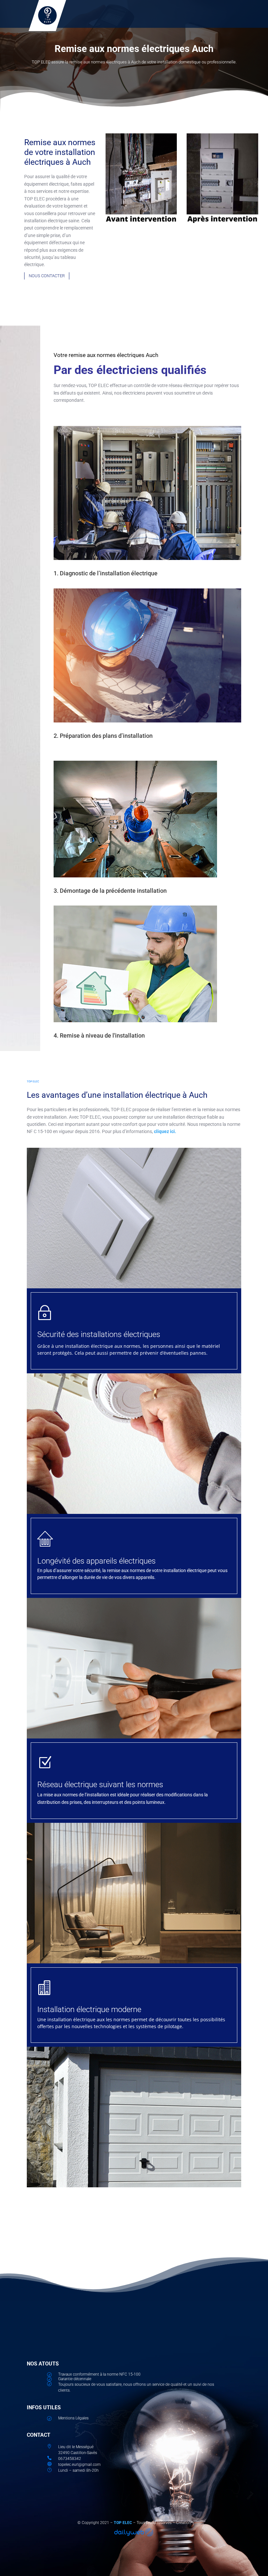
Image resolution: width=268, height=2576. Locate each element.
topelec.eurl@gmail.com (79, 2465)
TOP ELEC (123, 2523)
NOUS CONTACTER (47, 276)
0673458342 (70, 2459)
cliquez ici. (165, 1131)
